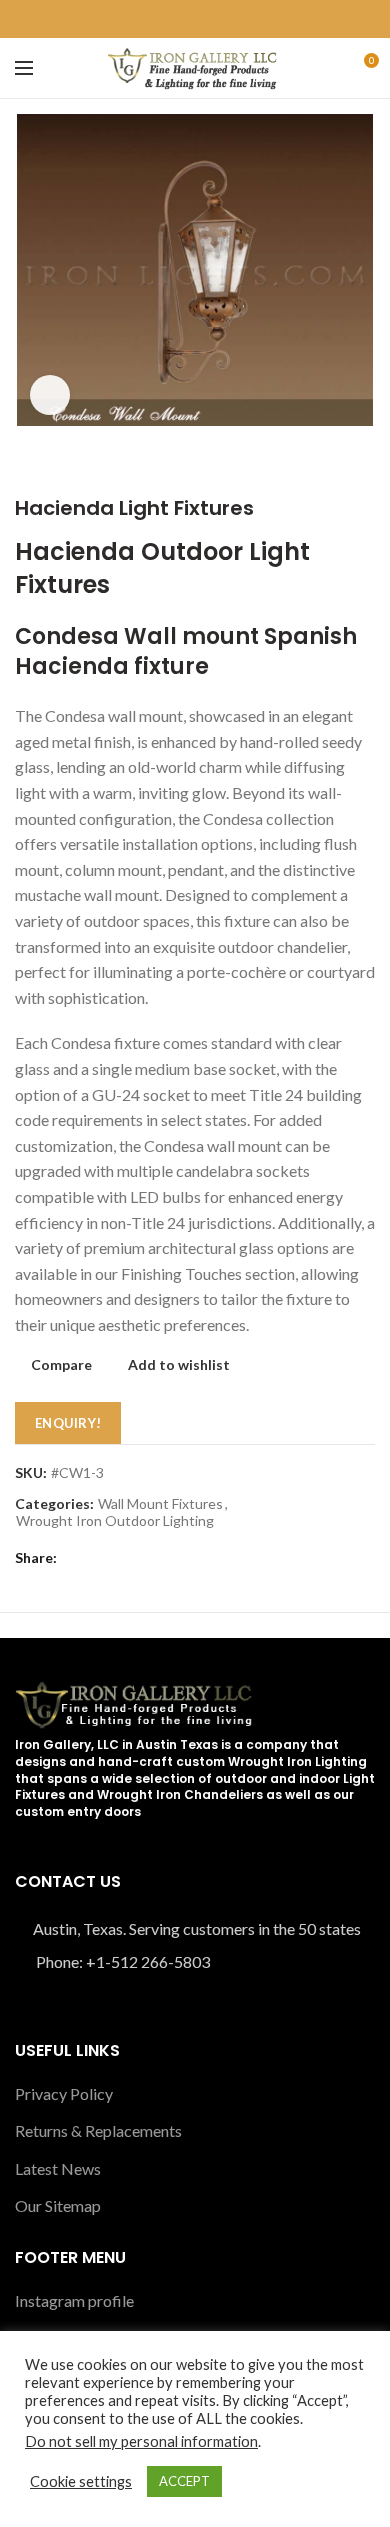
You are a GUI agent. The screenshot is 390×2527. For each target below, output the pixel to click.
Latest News (58, 2168)
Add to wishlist (179, 1365)
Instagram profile (74, 2300)
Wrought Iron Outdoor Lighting (115, 1521)
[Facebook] (160, 19)
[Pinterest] (183, 19)
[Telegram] (229, 19)
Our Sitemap (58, 2205)
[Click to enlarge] (50, 395)
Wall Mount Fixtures (160, 1504)
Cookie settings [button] (81, 2481)
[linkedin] (206, 19)
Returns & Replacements (98, 2130)
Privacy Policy (64, 2093)
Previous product (325, 466)
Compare (61, 1365)
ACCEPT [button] (184, 2481)
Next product (365, 466)
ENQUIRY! (68, 1423)
